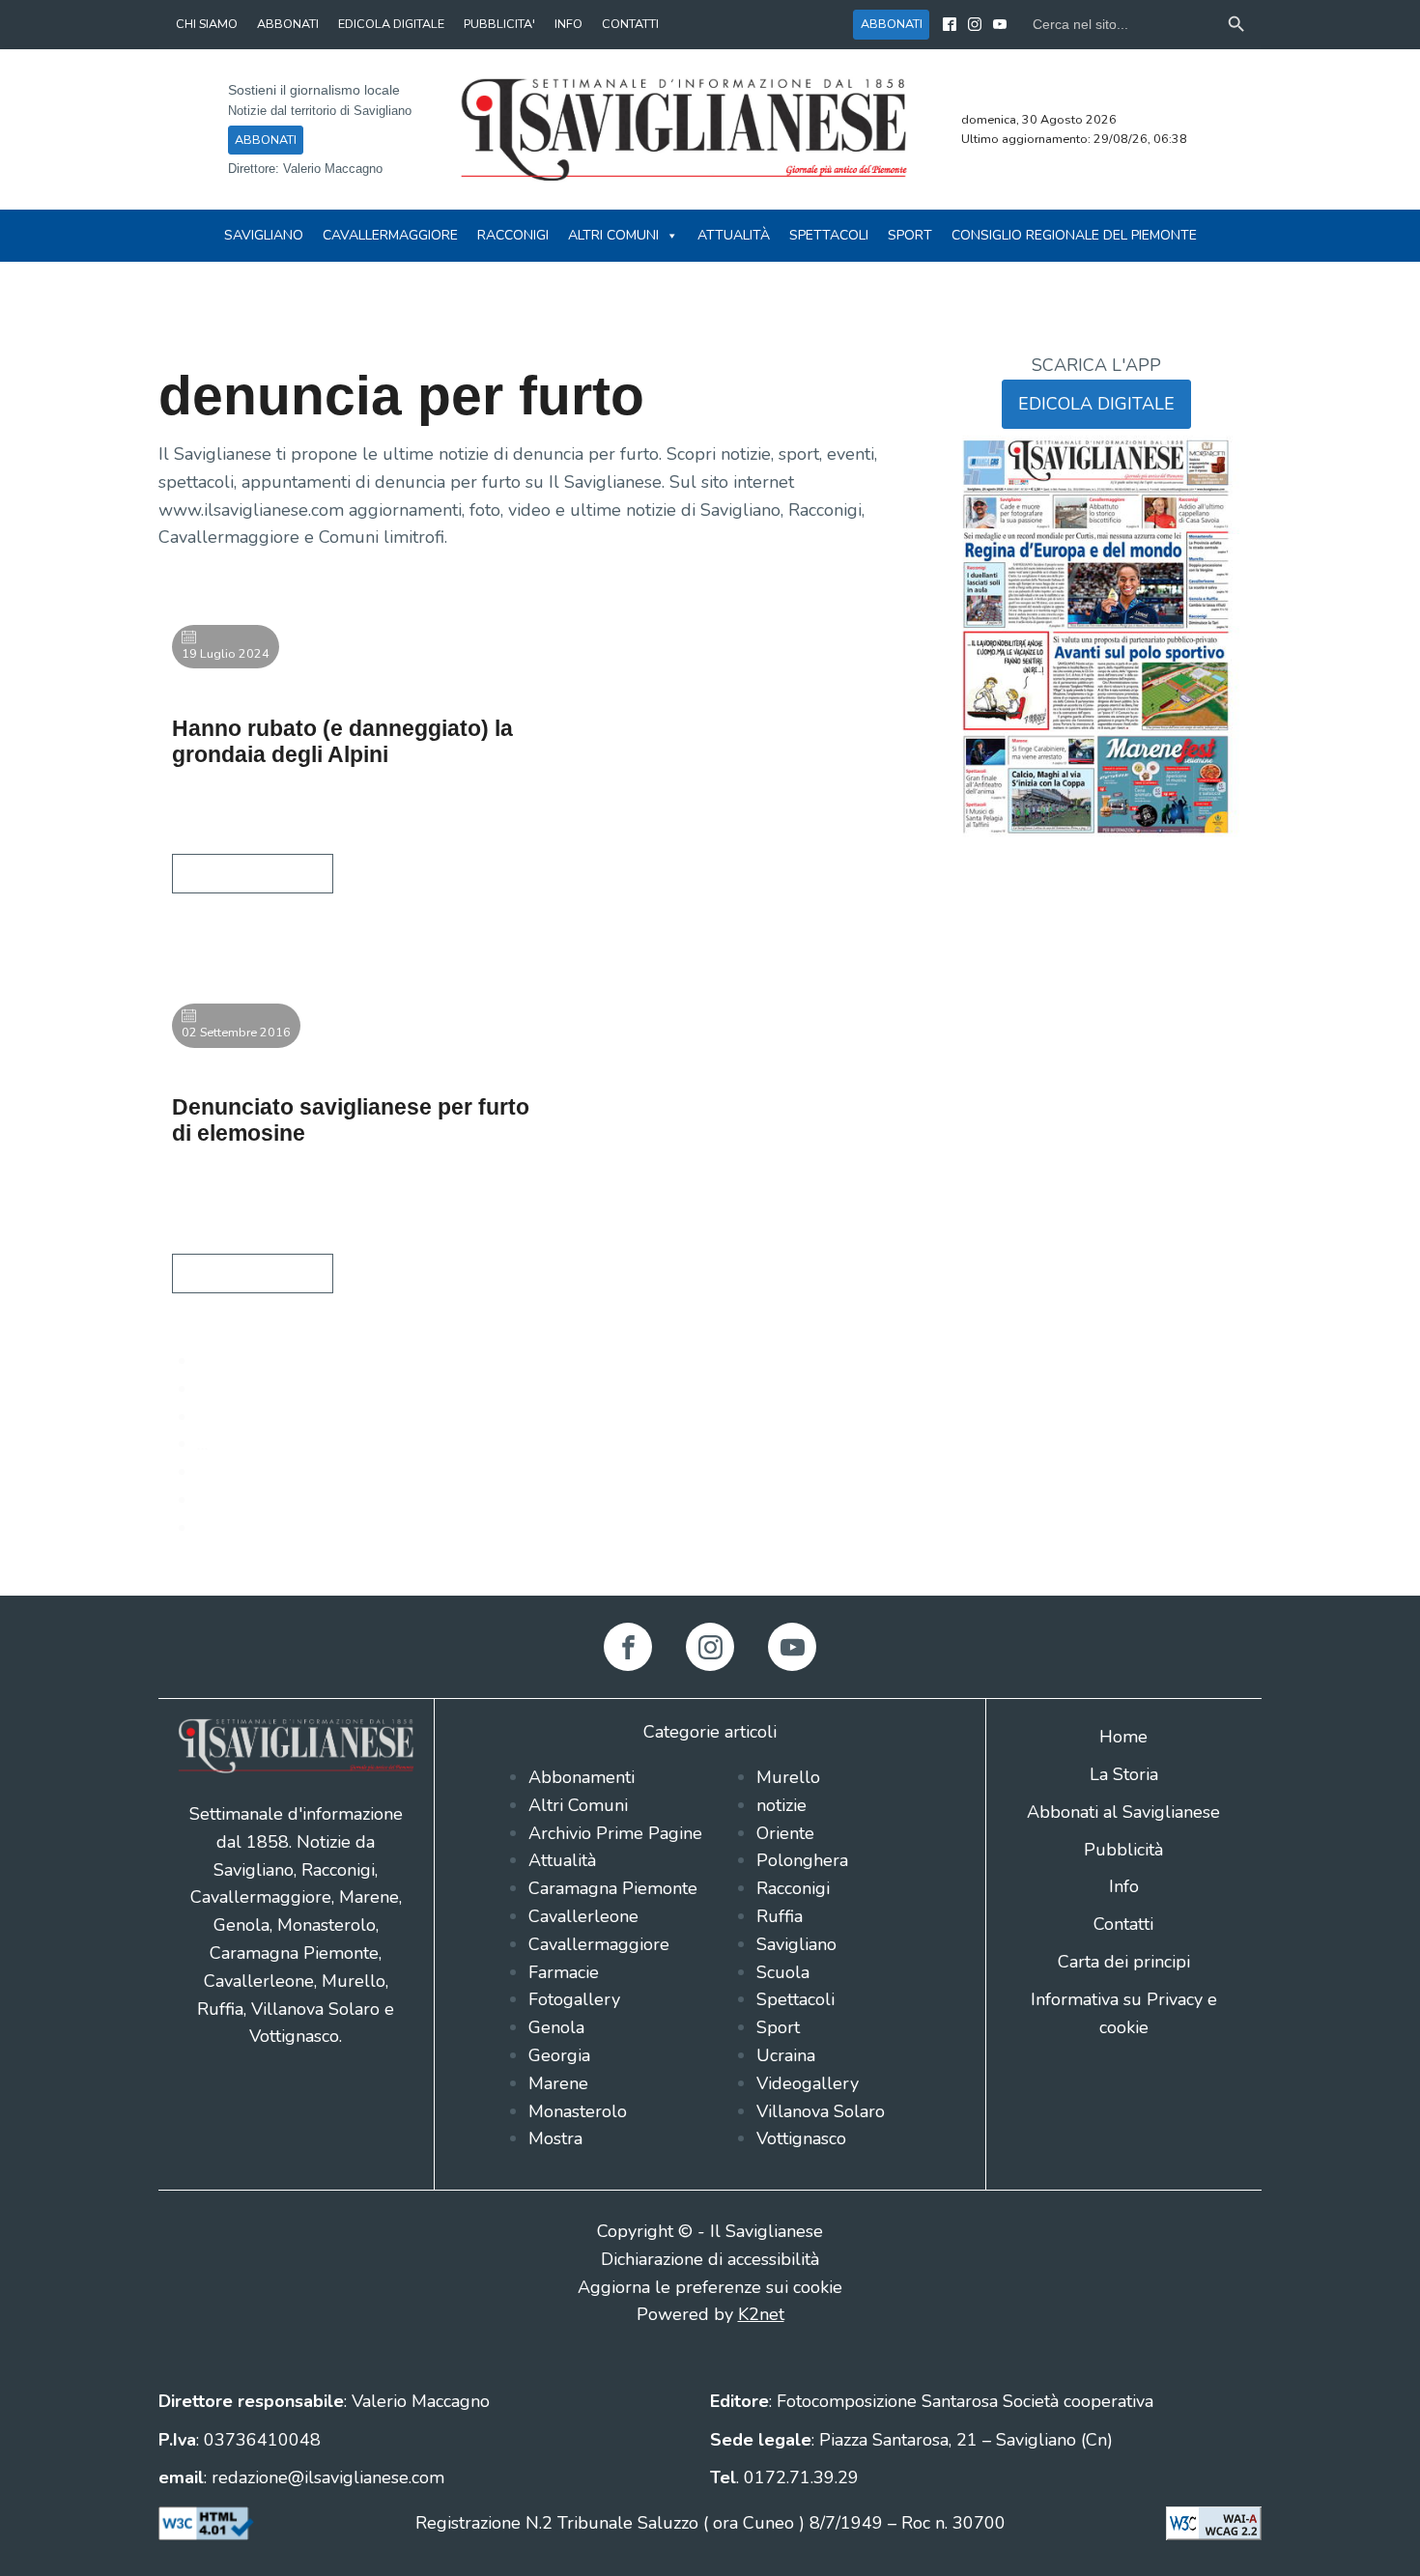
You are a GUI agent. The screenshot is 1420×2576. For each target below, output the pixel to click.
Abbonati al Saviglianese (1123, 1812)
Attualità (734, 235)
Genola (556, 2027)
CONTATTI (630, 24)
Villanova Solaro (821, 2111)
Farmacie (564, 1972)
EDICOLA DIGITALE (391, 24)
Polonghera (802, 1860)
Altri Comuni (613, 235)
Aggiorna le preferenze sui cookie (710, 2287)
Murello (788, 1777)
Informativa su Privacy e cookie (1124, 2013)
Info (1124, 1886)
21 (208, 1472)
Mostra (555, 2138)
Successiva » (245, 1528)
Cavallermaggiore (390, 235)
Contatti (1123, 1924)
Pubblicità (1123, 1850)
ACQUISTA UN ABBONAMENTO (1096, 899)
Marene (558, 2083)
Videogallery (808, 2083)
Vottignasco (801, 2138)
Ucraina (786, 2055)
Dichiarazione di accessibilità (710, 2259)
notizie (781, 1805)
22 (208, 1500)
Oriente (785, 1833)
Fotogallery (574, 1999)
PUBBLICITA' (499, 24)
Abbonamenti (582, 1777)
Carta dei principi (1124, 1962)
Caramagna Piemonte (613, 1888)
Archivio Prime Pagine (615, 1833)
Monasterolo (578, 2111)
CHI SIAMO (207, 24)
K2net (761, 2314)
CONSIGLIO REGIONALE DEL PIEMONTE (1074, 235)
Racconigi (513, 235)
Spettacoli (829, 235)
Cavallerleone (583, 1916)
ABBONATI (288, 24)
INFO (568, 24)
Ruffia (780, 1916)
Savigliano (264, 235)
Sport (910, 235)
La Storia (1124, 1774)
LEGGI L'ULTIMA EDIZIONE (1096, 872)
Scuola (783, 1972)
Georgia (559, 2055)
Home (1123, 1737)
